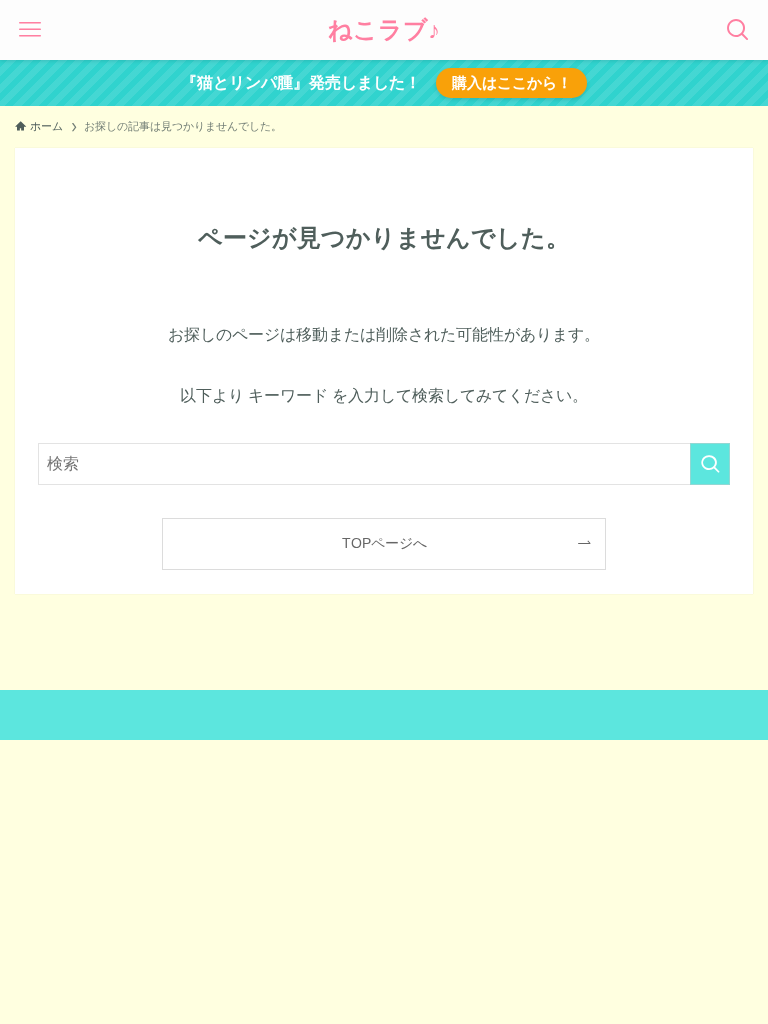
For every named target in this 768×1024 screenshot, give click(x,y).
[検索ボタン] (738, 30)
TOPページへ (384, 543)
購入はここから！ (512, 82)
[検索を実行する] (710, 464)
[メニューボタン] (30, 30)
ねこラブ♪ (384, 30)
